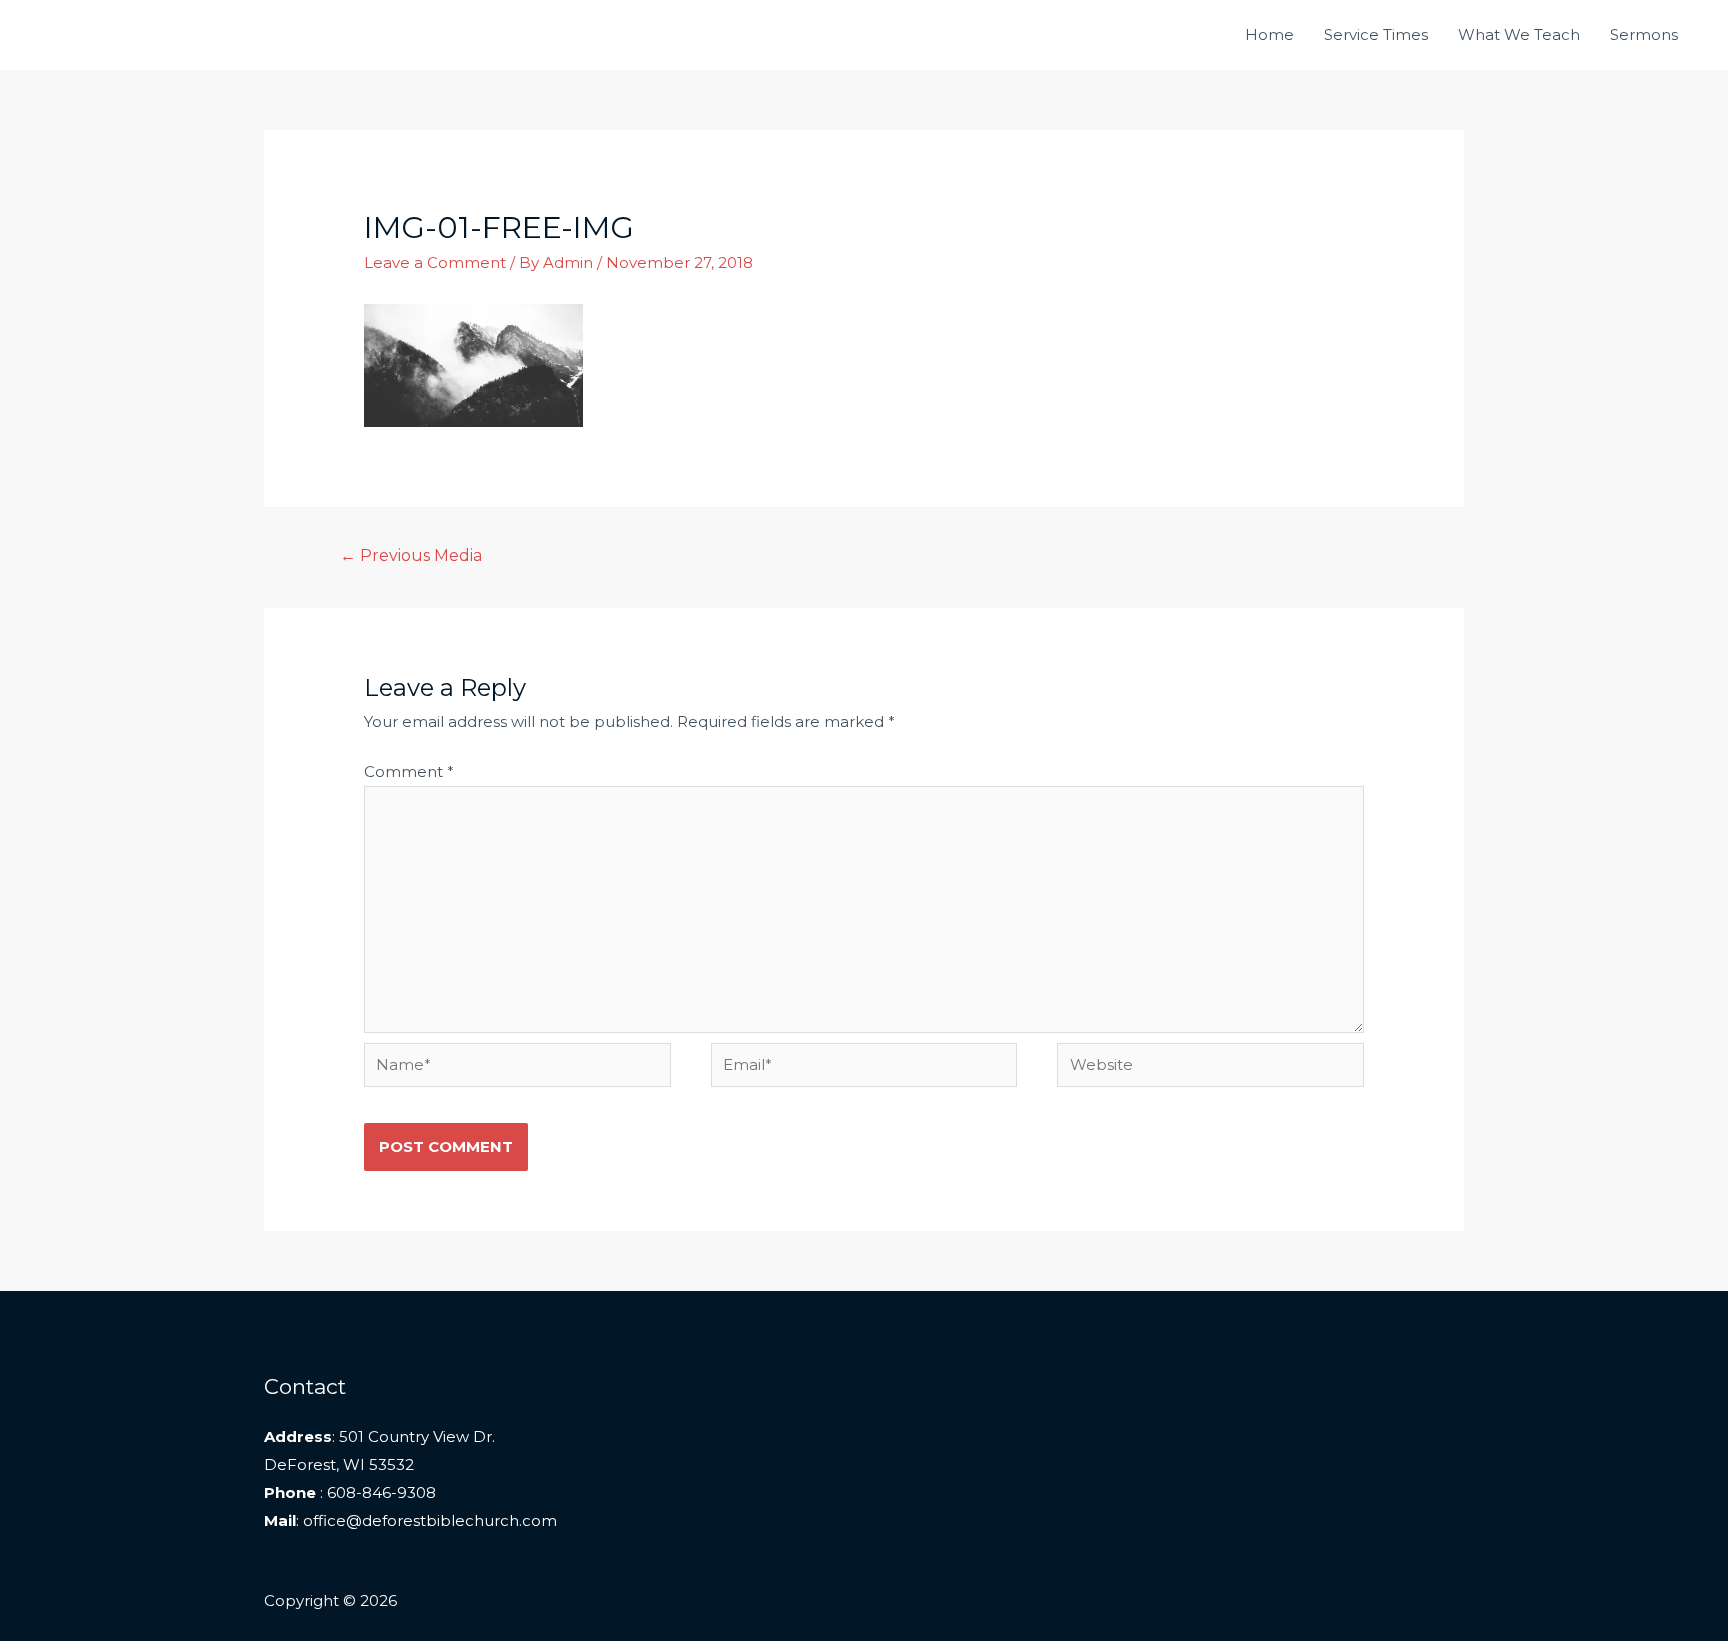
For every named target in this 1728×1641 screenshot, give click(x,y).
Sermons (1644, 34)
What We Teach (1519, 34)
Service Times (1376, 34)
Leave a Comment (435, 262)
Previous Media (411, 555)
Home (1269, 34)
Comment (409, 771)
